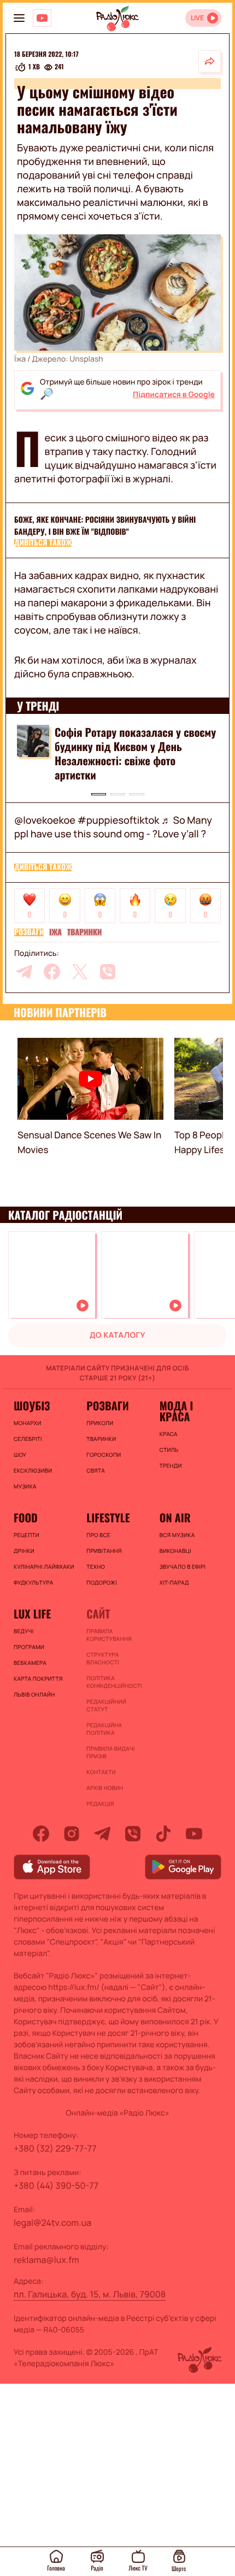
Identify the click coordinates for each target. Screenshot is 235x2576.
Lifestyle (108, 1517)
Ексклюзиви (33, 1470)
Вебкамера (30, 1663)
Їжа (55, 932)
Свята (96, 1470)
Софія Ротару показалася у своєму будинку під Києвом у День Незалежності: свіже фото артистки (135, 753)
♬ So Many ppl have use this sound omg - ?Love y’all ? (113, 827)
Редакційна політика (104, 1729)
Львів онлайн (34, 1694)
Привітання (104, 1551)
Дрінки (24, 1551)
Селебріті (28, 1439)
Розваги (29, 932)
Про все (98, 1535)
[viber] (108, 972)
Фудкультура (33, 1582)
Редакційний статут (106, 1705)
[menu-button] (19, 18)
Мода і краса (176, 1411)
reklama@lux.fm (46, 2260)
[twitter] (80, 972)
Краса (169, 1434)
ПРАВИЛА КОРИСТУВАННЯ (109, 1635)
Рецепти (27, 1535)
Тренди (171, 1466)
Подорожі (102, 1582)
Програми (29, 1647)
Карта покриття (38, 1679)
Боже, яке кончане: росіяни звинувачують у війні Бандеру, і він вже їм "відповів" (105, 526)
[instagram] (72, 1834)
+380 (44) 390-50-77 (56, 2185)
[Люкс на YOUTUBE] (42, 18)
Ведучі (24, 1631)
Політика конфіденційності (114, 1682)
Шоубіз (32, 1405)
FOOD (26, 1517)
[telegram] (24, 972)
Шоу (20, 1455)
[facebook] (52, 972)
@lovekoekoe (45, 820)
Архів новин (105, 1788)
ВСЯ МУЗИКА (177, 1535)
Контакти (101, 1772)
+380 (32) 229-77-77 (55, 2148)
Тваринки (84, 932)
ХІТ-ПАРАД (174, 1582)
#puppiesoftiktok (118, 820)
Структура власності (102, 1658)
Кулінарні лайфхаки (44, 1567)
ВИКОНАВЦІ (175, 1551)
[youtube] (194, 1834)
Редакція (100, 1804)
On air (175, 1517)
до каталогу (117, 1335)
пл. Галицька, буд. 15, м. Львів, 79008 (90, 2294)
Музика (25, 1486)
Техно (96, 1567)
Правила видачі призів (110, 1752)
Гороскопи (104, 1455)
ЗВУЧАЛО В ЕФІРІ (183, 1567)
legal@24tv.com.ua (52, 2223)
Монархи (28, 1423)
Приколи (100, 1423)
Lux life (32, 1614)
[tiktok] (163, 1834)
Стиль (169, 1450)
